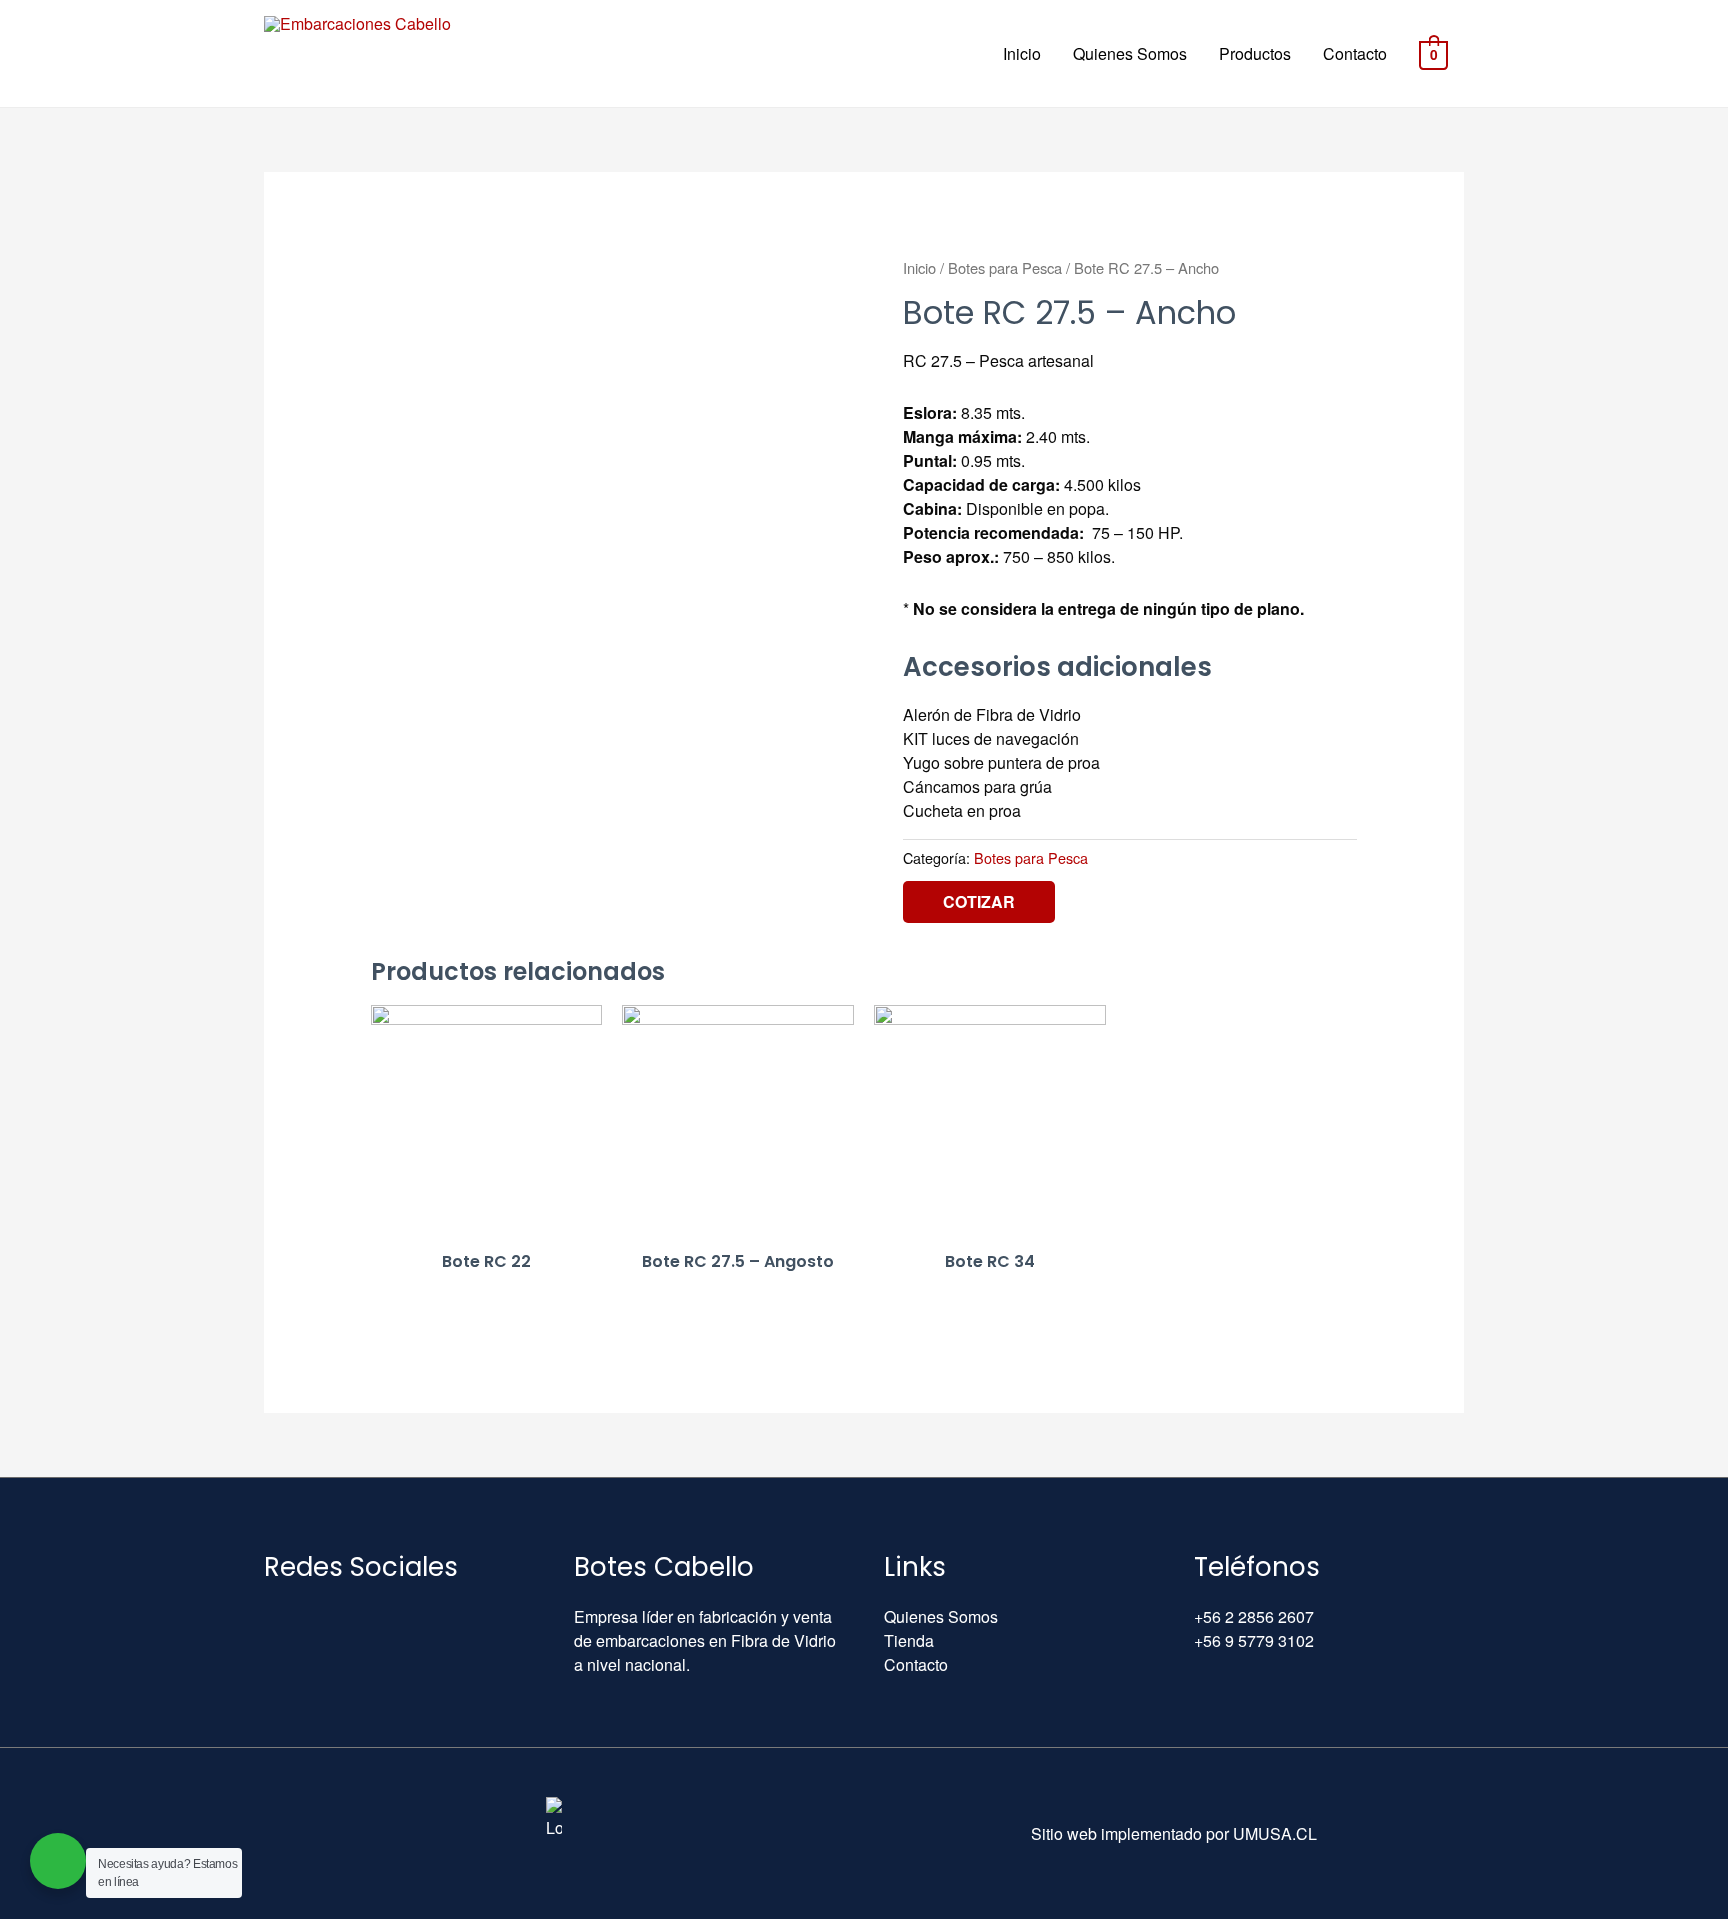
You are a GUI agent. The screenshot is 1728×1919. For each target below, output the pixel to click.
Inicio (1022, 53)
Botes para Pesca (1005, 267)
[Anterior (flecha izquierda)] (35, 960)
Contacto (1355, 53)
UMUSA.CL (1275, 1833)
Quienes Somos (1130, 53)
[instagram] (363, 1616)
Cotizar (979, 901)
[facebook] (317, 1616)
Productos (1255, 53)
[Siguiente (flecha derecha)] (1693, 960)
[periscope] (409, 1616)
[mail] (271, 1616)
